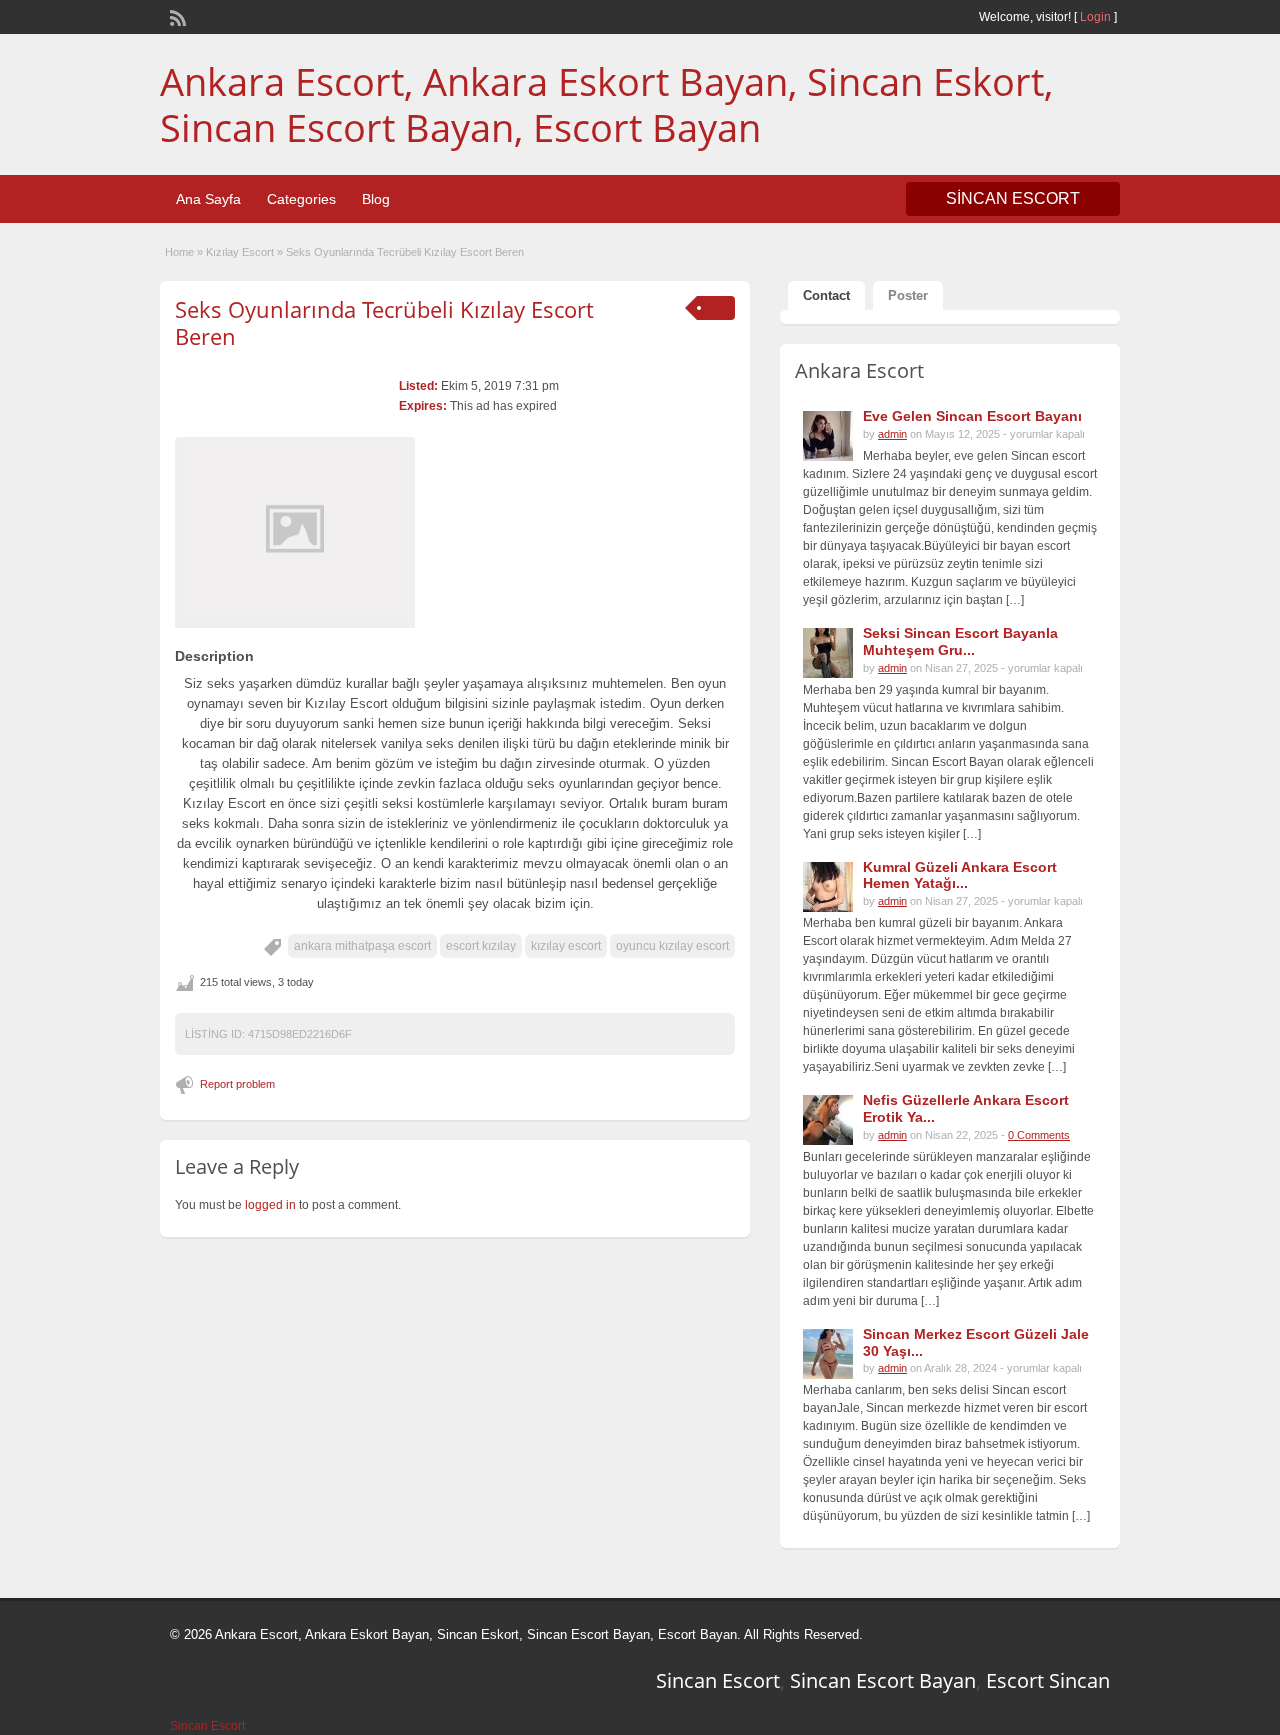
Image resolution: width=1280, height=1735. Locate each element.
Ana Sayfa (208, 199)
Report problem (237, 1084)
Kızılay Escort (240, 252)
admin (892, 434)
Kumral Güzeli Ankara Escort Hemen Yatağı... (960, 875)
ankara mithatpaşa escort (362, 946)
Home (179, 252)
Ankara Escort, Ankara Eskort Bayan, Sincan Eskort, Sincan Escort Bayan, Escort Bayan (606, 104)
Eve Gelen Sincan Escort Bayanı (972, 416)
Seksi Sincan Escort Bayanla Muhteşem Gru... (960, 641)
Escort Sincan (1048, 1680)
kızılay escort (566, 946)
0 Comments (1039, 1135)
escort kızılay (481, 946)
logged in (270, 1205)
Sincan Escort (718, 1680)
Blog (376, 199)
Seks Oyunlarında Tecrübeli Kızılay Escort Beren (384, 322)
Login (1095, 17)
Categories (301, 199)
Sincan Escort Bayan (883, 1680)
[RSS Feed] (176, 16)
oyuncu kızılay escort (672, 946)
